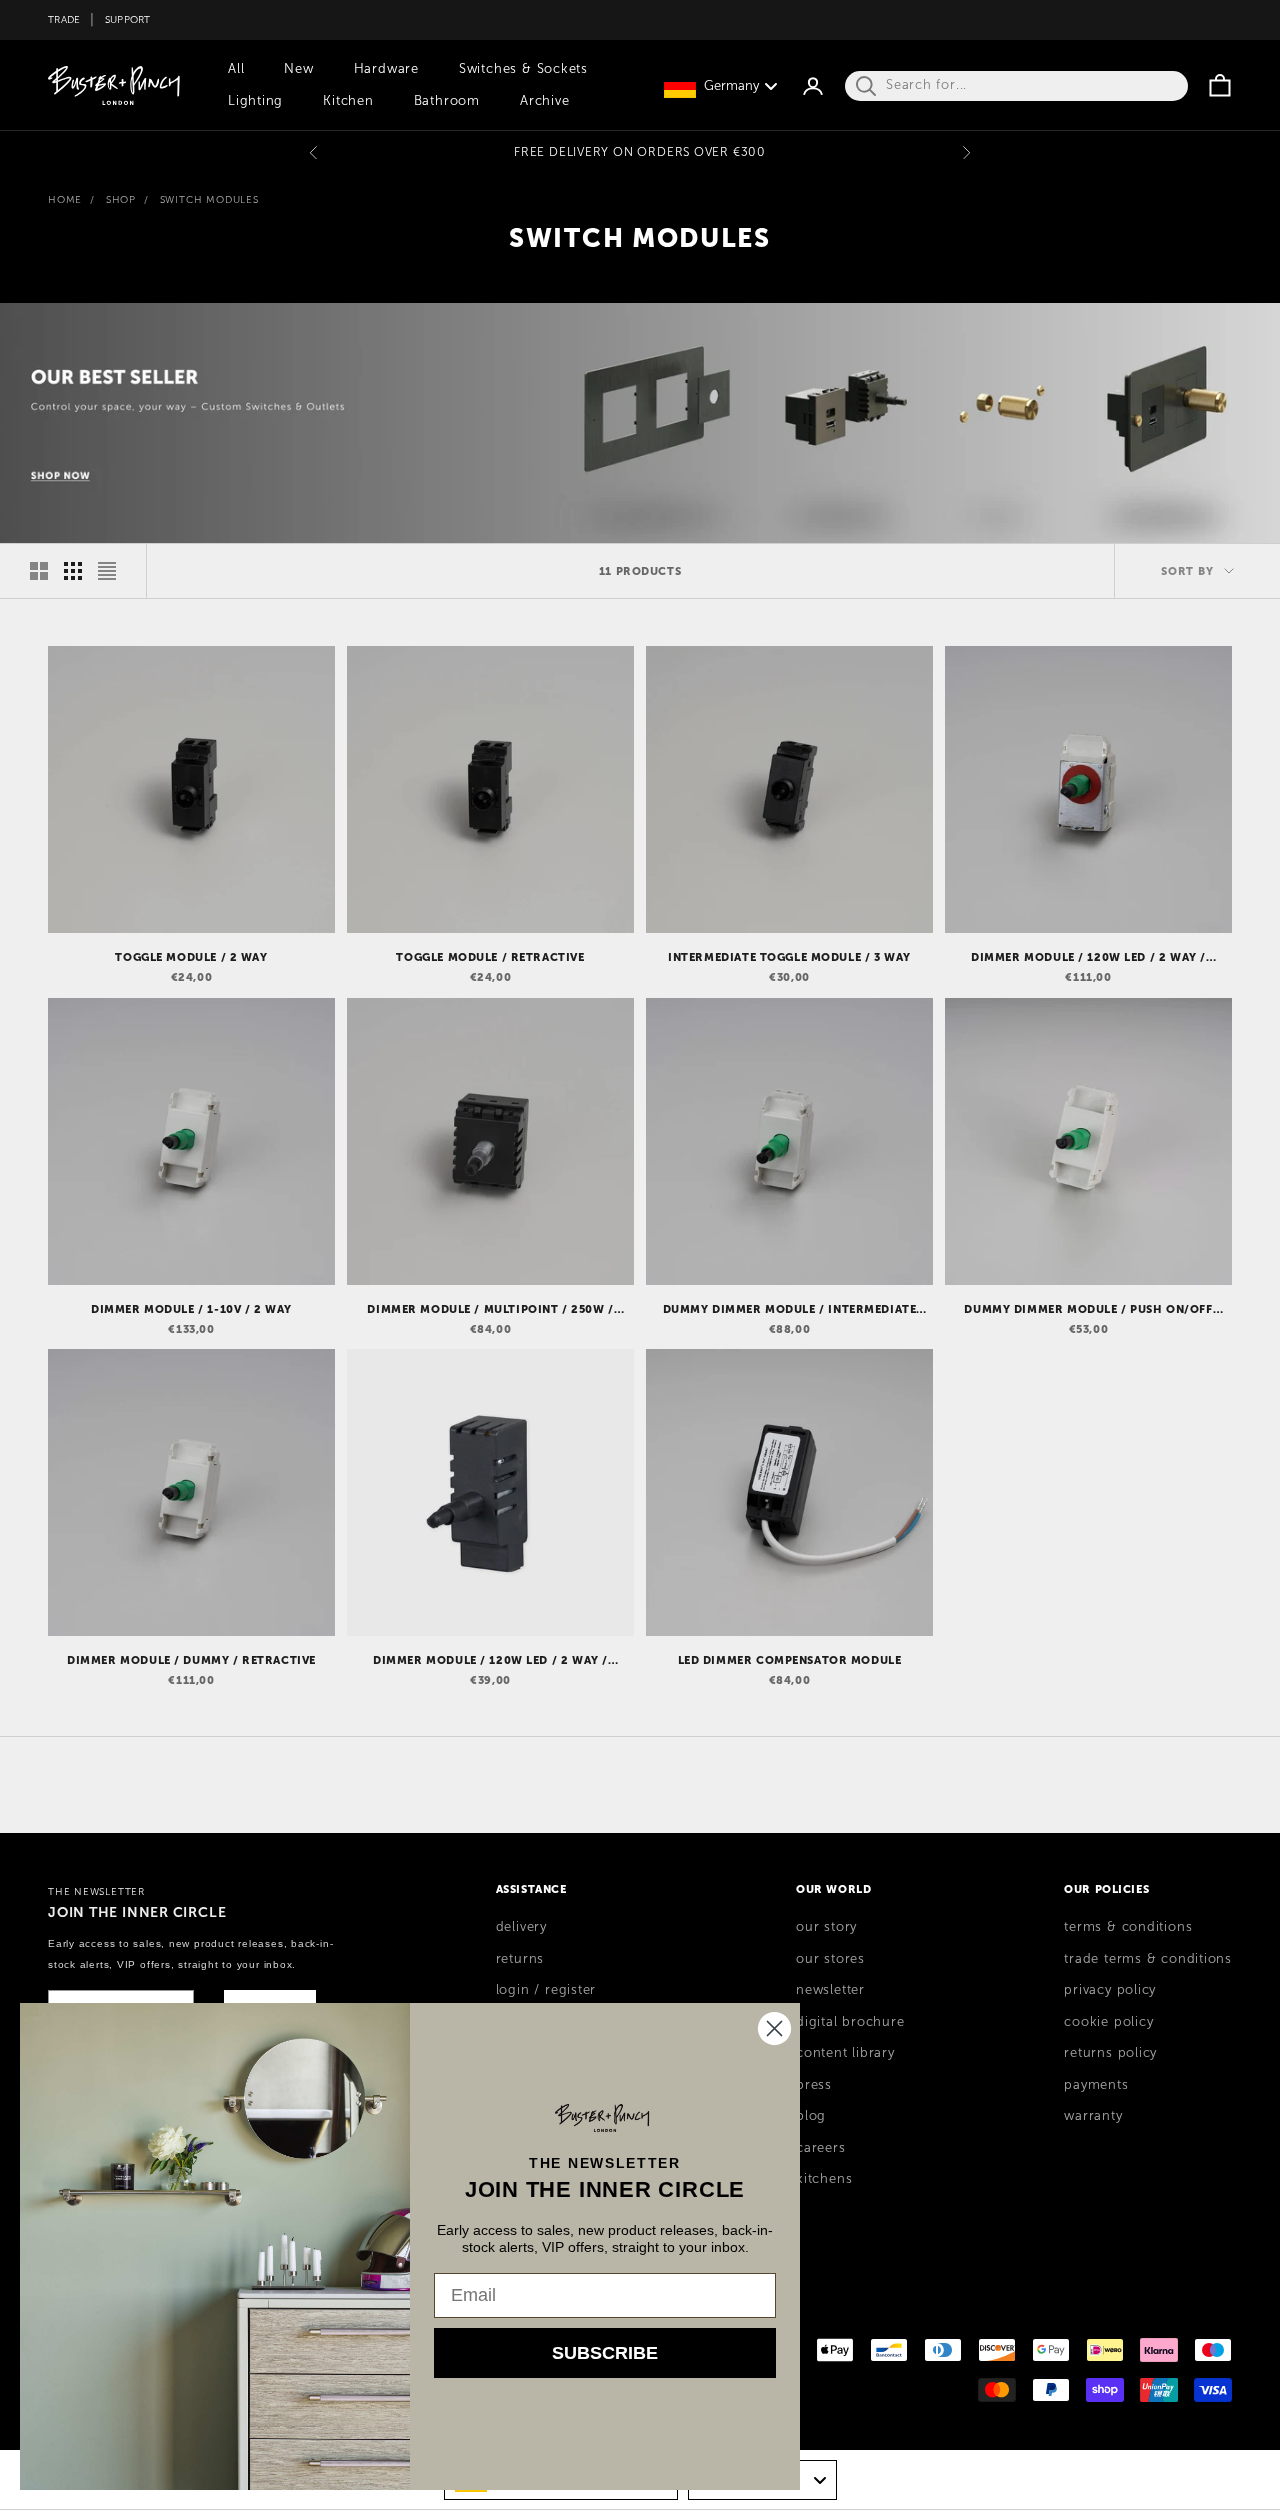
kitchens (824, 2179)
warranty (1093, 2116)
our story (826, 1927)
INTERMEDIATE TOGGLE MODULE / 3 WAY (789, 957)
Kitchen (348, 101)
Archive (544, 101)
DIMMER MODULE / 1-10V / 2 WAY (191, 1309)
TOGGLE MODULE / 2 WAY (191, 957)
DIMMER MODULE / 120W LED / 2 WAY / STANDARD (490, 1661)
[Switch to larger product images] (39, 571)
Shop (121, 199)
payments (1096, 2085)
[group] (640, 423)
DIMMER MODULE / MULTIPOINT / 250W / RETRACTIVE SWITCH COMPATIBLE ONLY (490, 1310)
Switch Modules (209, 199)
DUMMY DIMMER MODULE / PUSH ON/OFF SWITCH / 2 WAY (1088, 1310)
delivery (521, 1927)
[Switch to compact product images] (107, 571)
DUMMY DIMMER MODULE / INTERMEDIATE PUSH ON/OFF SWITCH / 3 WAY (790, 1310)
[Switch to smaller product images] (73, 571)
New (298, 69)
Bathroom (447, 101)
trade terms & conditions (1148, 1959)
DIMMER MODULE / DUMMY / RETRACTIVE (191, 1660)
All (236, 69)
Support (128, 19)
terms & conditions (1128, 1927)
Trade (64, 19)
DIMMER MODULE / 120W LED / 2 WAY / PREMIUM (1088, 958)
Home (65, 199)
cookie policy (1108, 2022)
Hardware (386, 69)
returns (520, 1959)
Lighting (255, 101)
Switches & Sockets (523, 69)
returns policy (1110, 2053)
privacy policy (1110, 1990)
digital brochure (850, 2022)
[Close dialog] (774, 2028)
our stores (830, 1959)
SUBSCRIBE (605, 2353)
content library (845, 2053)
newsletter (830, 1990)
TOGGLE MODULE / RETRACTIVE (490, 957)
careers (820, 2148)
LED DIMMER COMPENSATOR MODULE (790, 1660)
